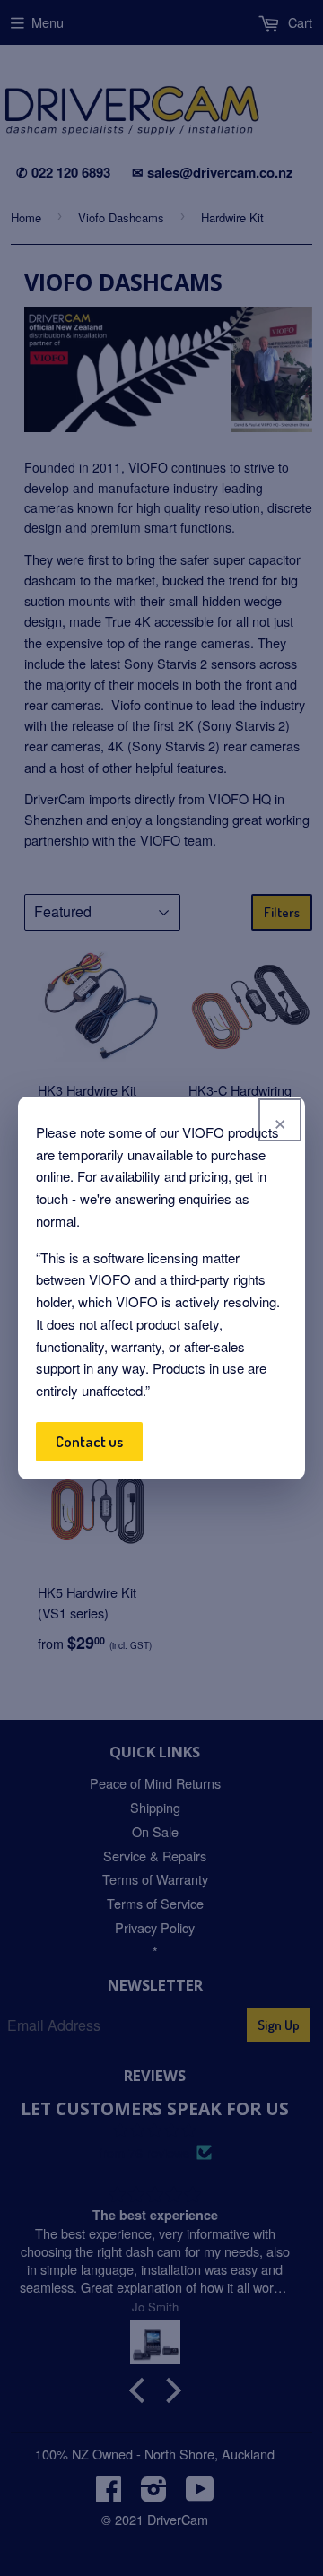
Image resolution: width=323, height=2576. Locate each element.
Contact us (89, 1441)
